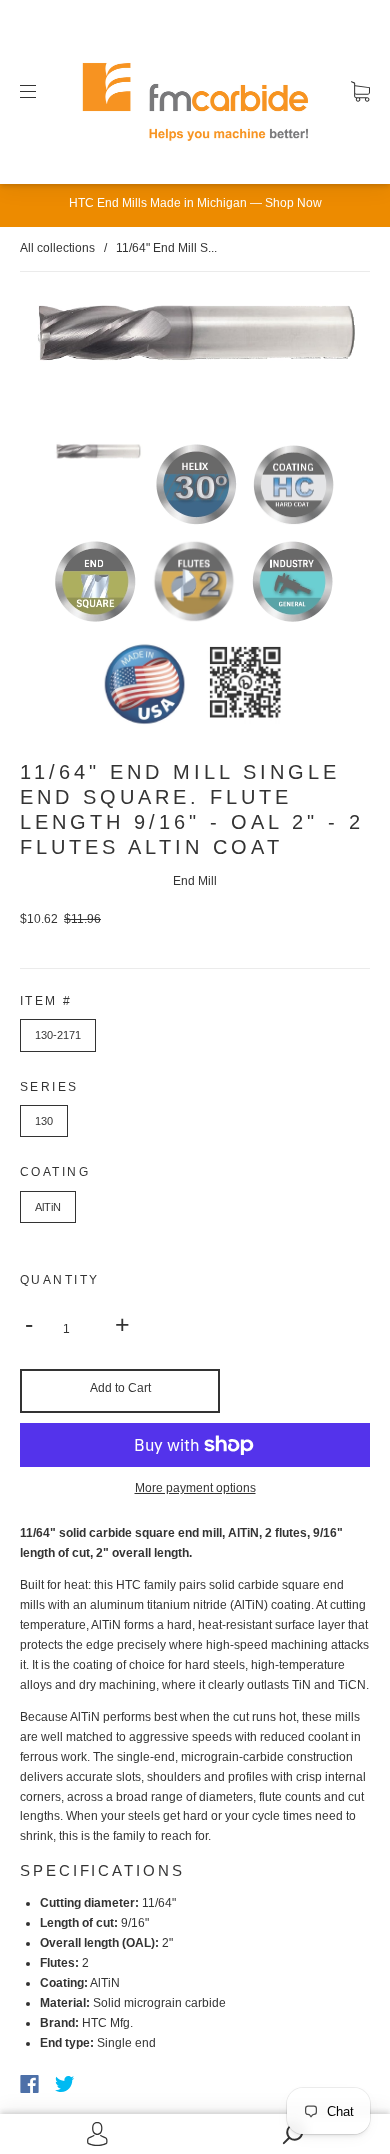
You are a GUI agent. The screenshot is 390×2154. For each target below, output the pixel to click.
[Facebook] (29, 2084)
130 (44, 1121)
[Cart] (360, 91)
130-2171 (58, 1035)
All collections (57, 248)
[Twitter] (65, 2084)
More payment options (195, 1488)
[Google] (106, 2084)
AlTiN (48, 1207)
